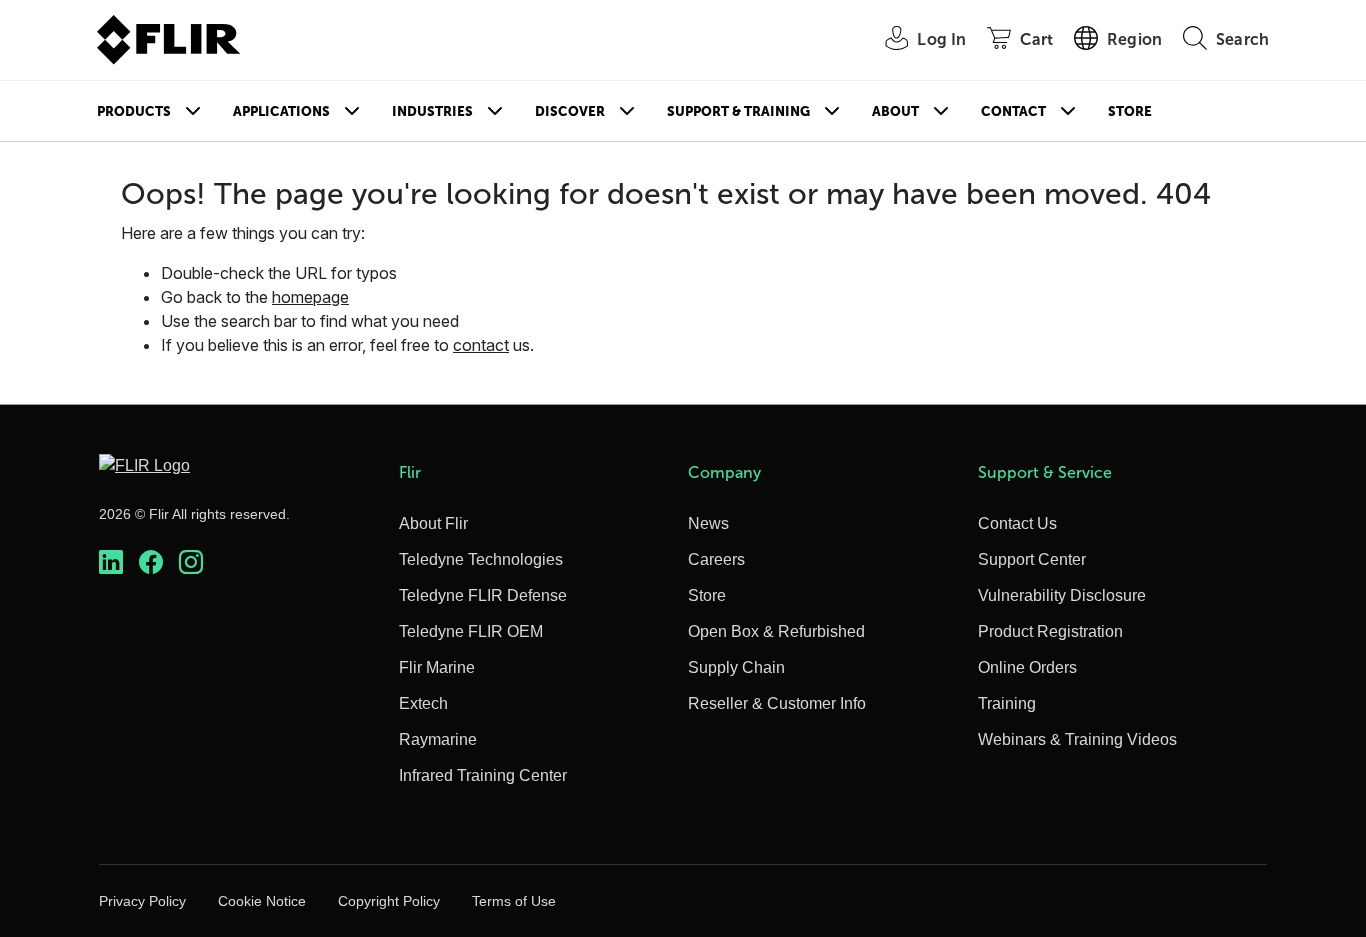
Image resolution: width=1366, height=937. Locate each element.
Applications (281, 111)
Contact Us (1017, 523)
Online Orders (1027, 667)
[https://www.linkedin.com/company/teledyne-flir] (111, 562)
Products (134, 111)
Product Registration (1050, 631)
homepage (310, 297)
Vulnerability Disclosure (1062, 595)
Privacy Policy (142, 901)
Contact (1013, 111)
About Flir (433, 523)
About (895, 111)
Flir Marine (437, 667)
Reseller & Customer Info (777, 703)
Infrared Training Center (483, 775)
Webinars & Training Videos (1077, 739)
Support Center (1032, 559)
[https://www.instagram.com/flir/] (191, 562)
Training (1007, 703)
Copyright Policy (389, 901)
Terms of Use (514, 901)
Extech (423, 703)
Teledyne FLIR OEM (471, 631)
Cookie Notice (262, 901)
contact (481, 345)
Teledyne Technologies (481, 559)
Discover (570, 111)
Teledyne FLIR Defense (483, 595)
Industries (432, 111)
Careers (716, 559)
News (708, 523)
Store (1130, 111)
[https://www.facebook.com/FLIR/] (151, 562)
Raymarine (438, 739)
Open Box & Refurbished (776, 631)
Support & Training (738, 111)
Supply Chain (736, 667)
